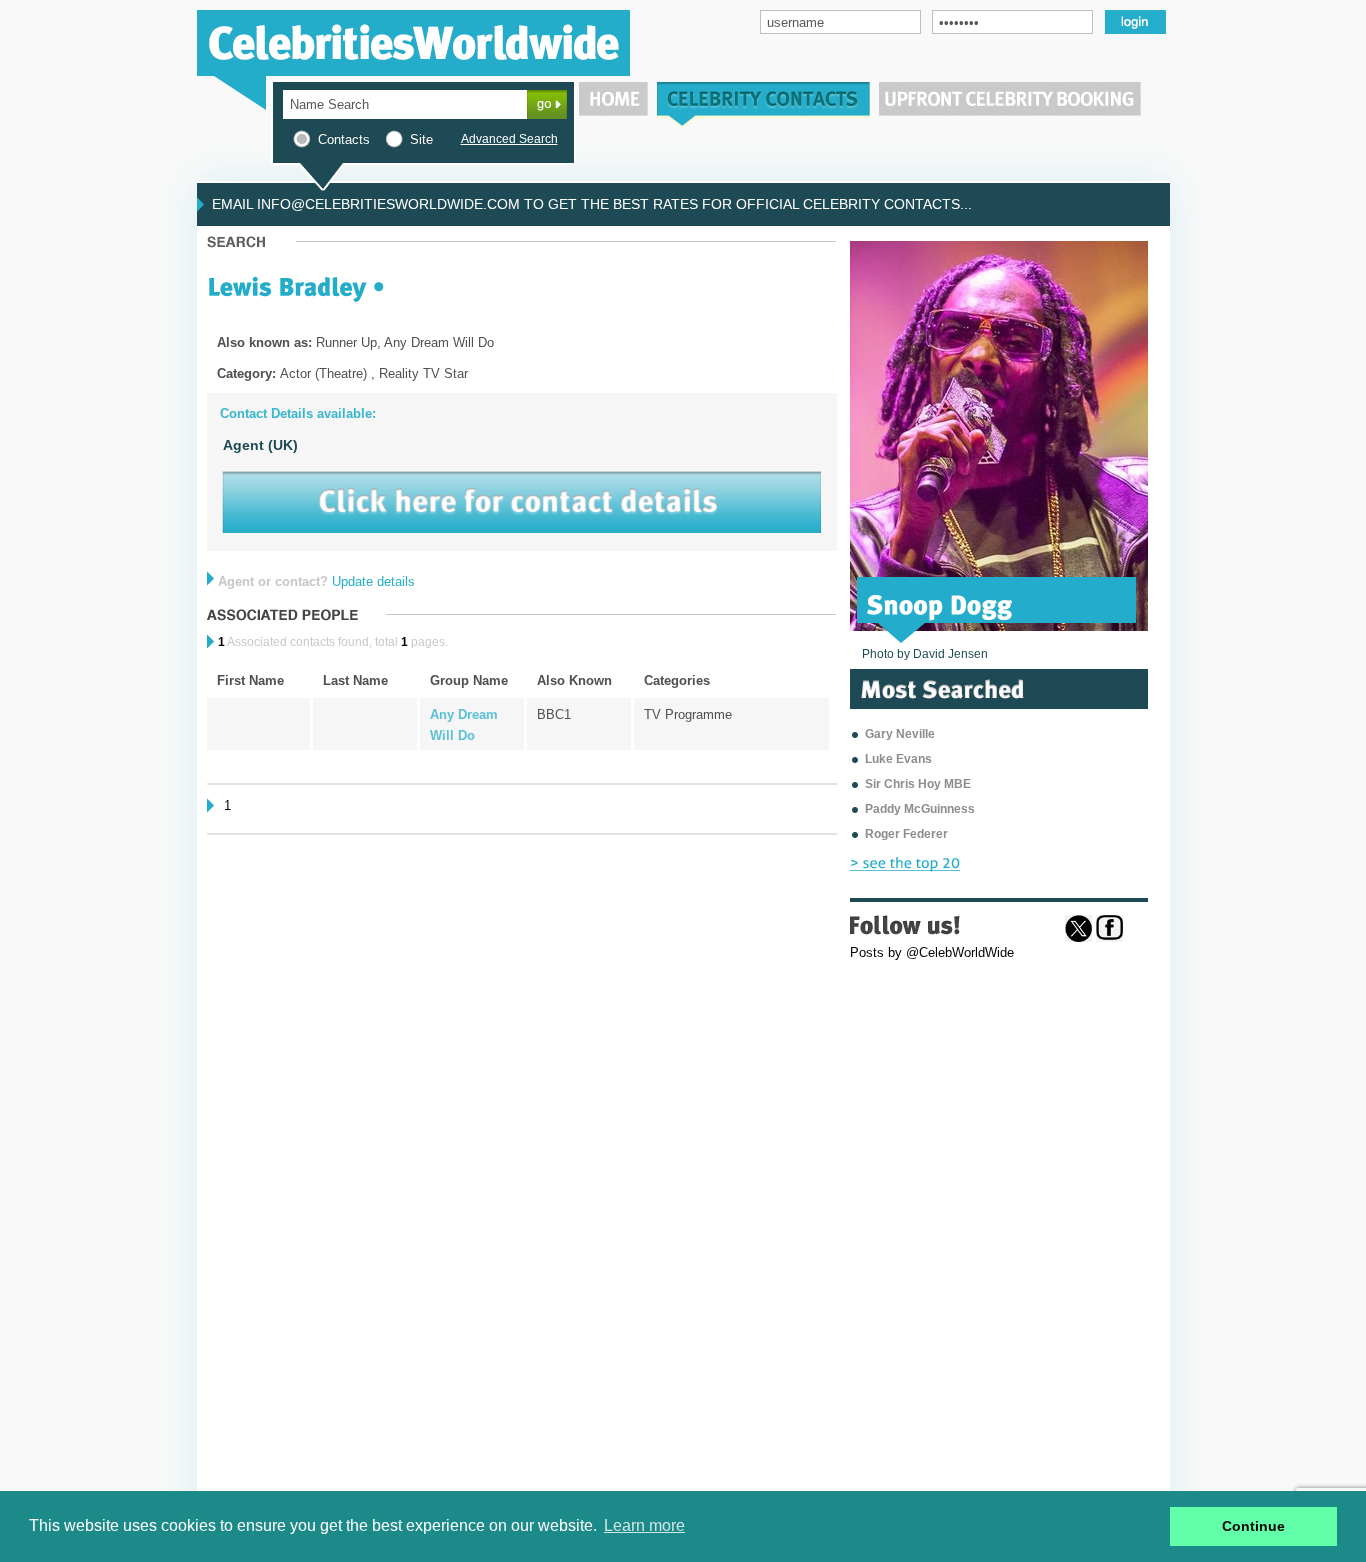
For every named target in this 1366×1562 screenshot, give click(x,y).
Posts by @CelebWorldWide (932, 952)
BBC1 (554, 714)
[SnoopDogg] (940, 603)
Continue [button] (1253, 1526)
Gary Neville (900, 734)
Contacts (344, 139)
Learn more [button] (644, 1525)
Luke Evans (898, 759)
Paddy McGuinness (920, 809)
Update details (373, 581)
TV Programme (688, 714)
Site (421, 139)
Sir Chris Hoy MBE (918, 784)
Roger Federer (906, 834)
